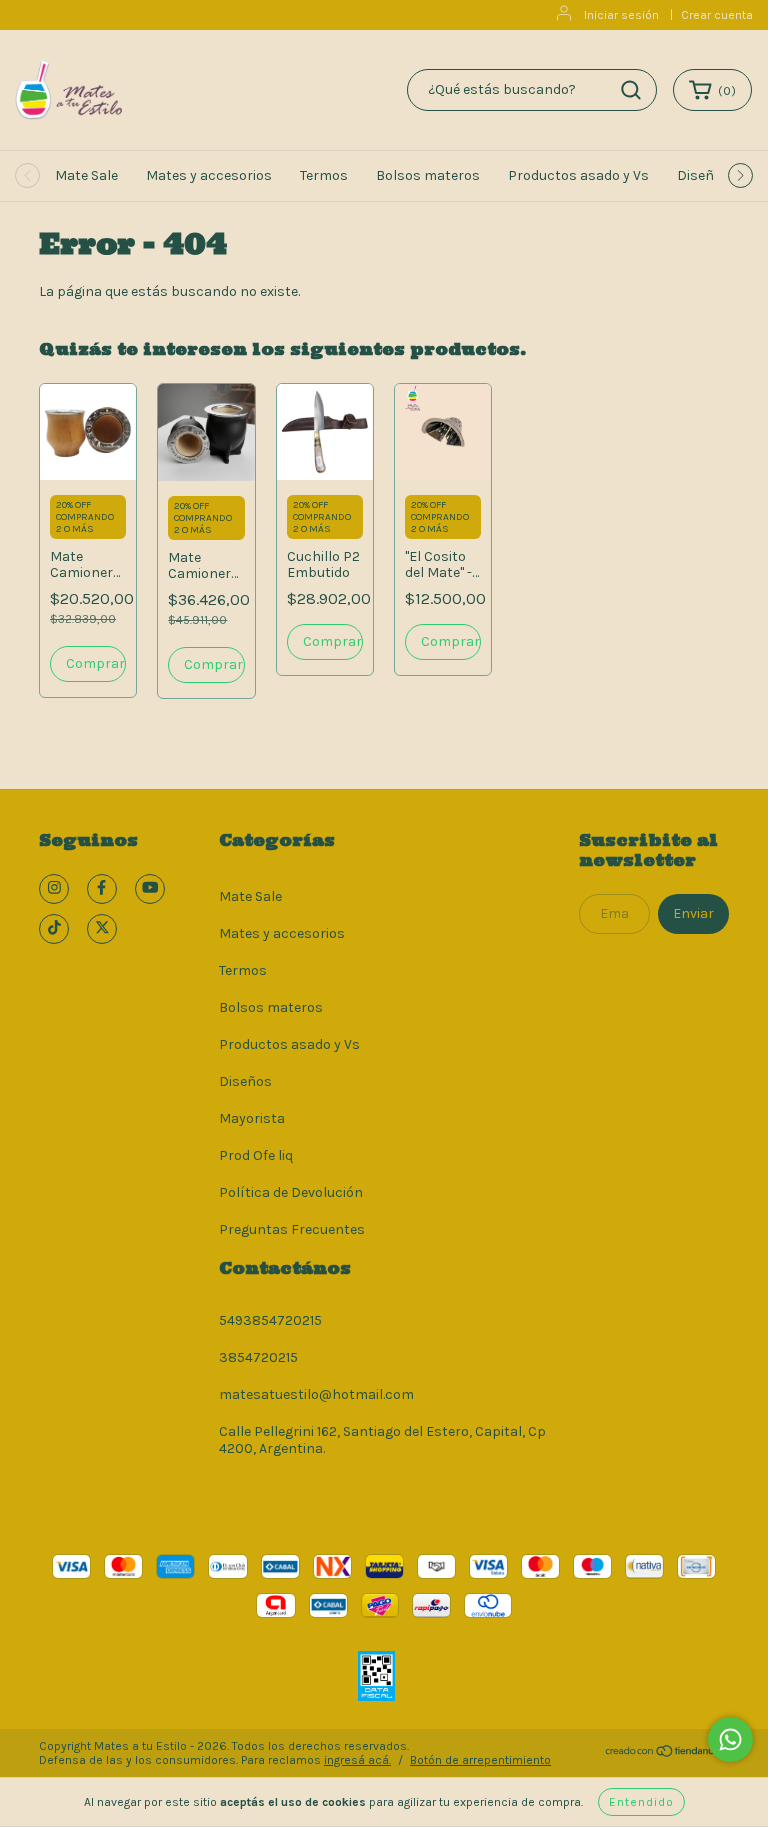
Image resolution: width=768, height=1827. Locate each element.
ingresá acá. (357, 1760)
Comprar (95, 663)
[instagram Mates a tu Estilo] (54, 889)
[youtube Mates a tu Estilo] (150, 889)
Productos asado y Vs (578, 175)
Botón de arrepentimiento (480, 1760)
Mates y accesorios (209, 175)
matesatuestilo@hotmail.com (316, 1394)
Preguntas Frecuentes (292, 1229)
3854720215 (258, 1357)
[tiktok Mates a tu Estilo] (54, 929)
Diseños (703, 175)
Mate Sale (86, 175)
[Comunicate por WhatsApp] (730, 1739)
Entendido (641, 1802)
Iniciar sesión (621, 15)
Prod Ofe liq (256, 1155)
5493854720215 (270, 1320)
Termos (324, 175)
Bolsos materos (428, 175)
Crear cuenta (717, 15)
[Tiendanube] (666, 1754)
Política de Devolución (291, 1192)
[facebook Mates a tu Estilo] (102, 889)
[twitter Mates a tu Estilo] (102, 929)
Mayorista (252, 1118)
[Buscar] (631, 90)
